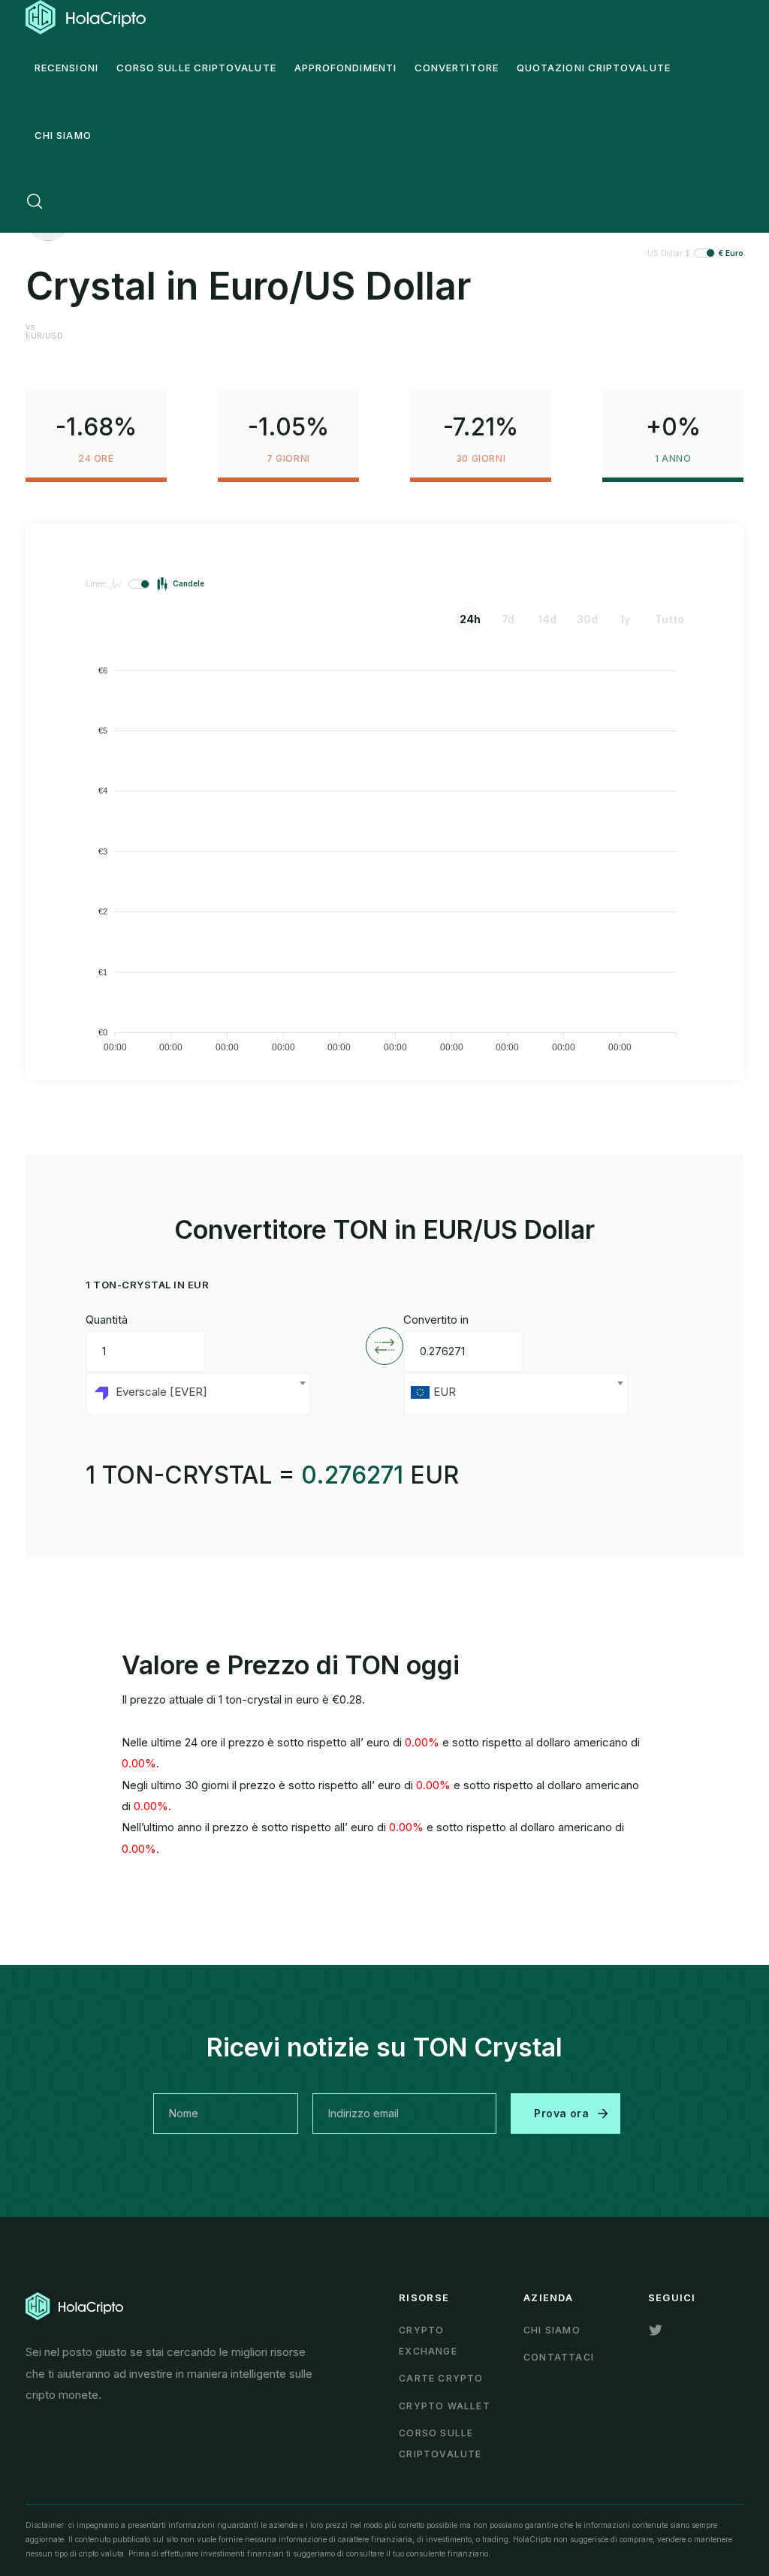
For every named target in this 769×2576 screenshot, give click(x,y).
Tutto (666, 619)
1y (625, 619)
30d (587, 619)
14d (547, 619)
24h (470, 619)
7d (508, 619)
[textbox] (198, 1394)
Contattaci (559, 2357)
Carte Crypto (441, 2378)
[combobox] (198, 1394)
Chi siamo (552, 2330)
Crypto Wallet (445, 2406)
